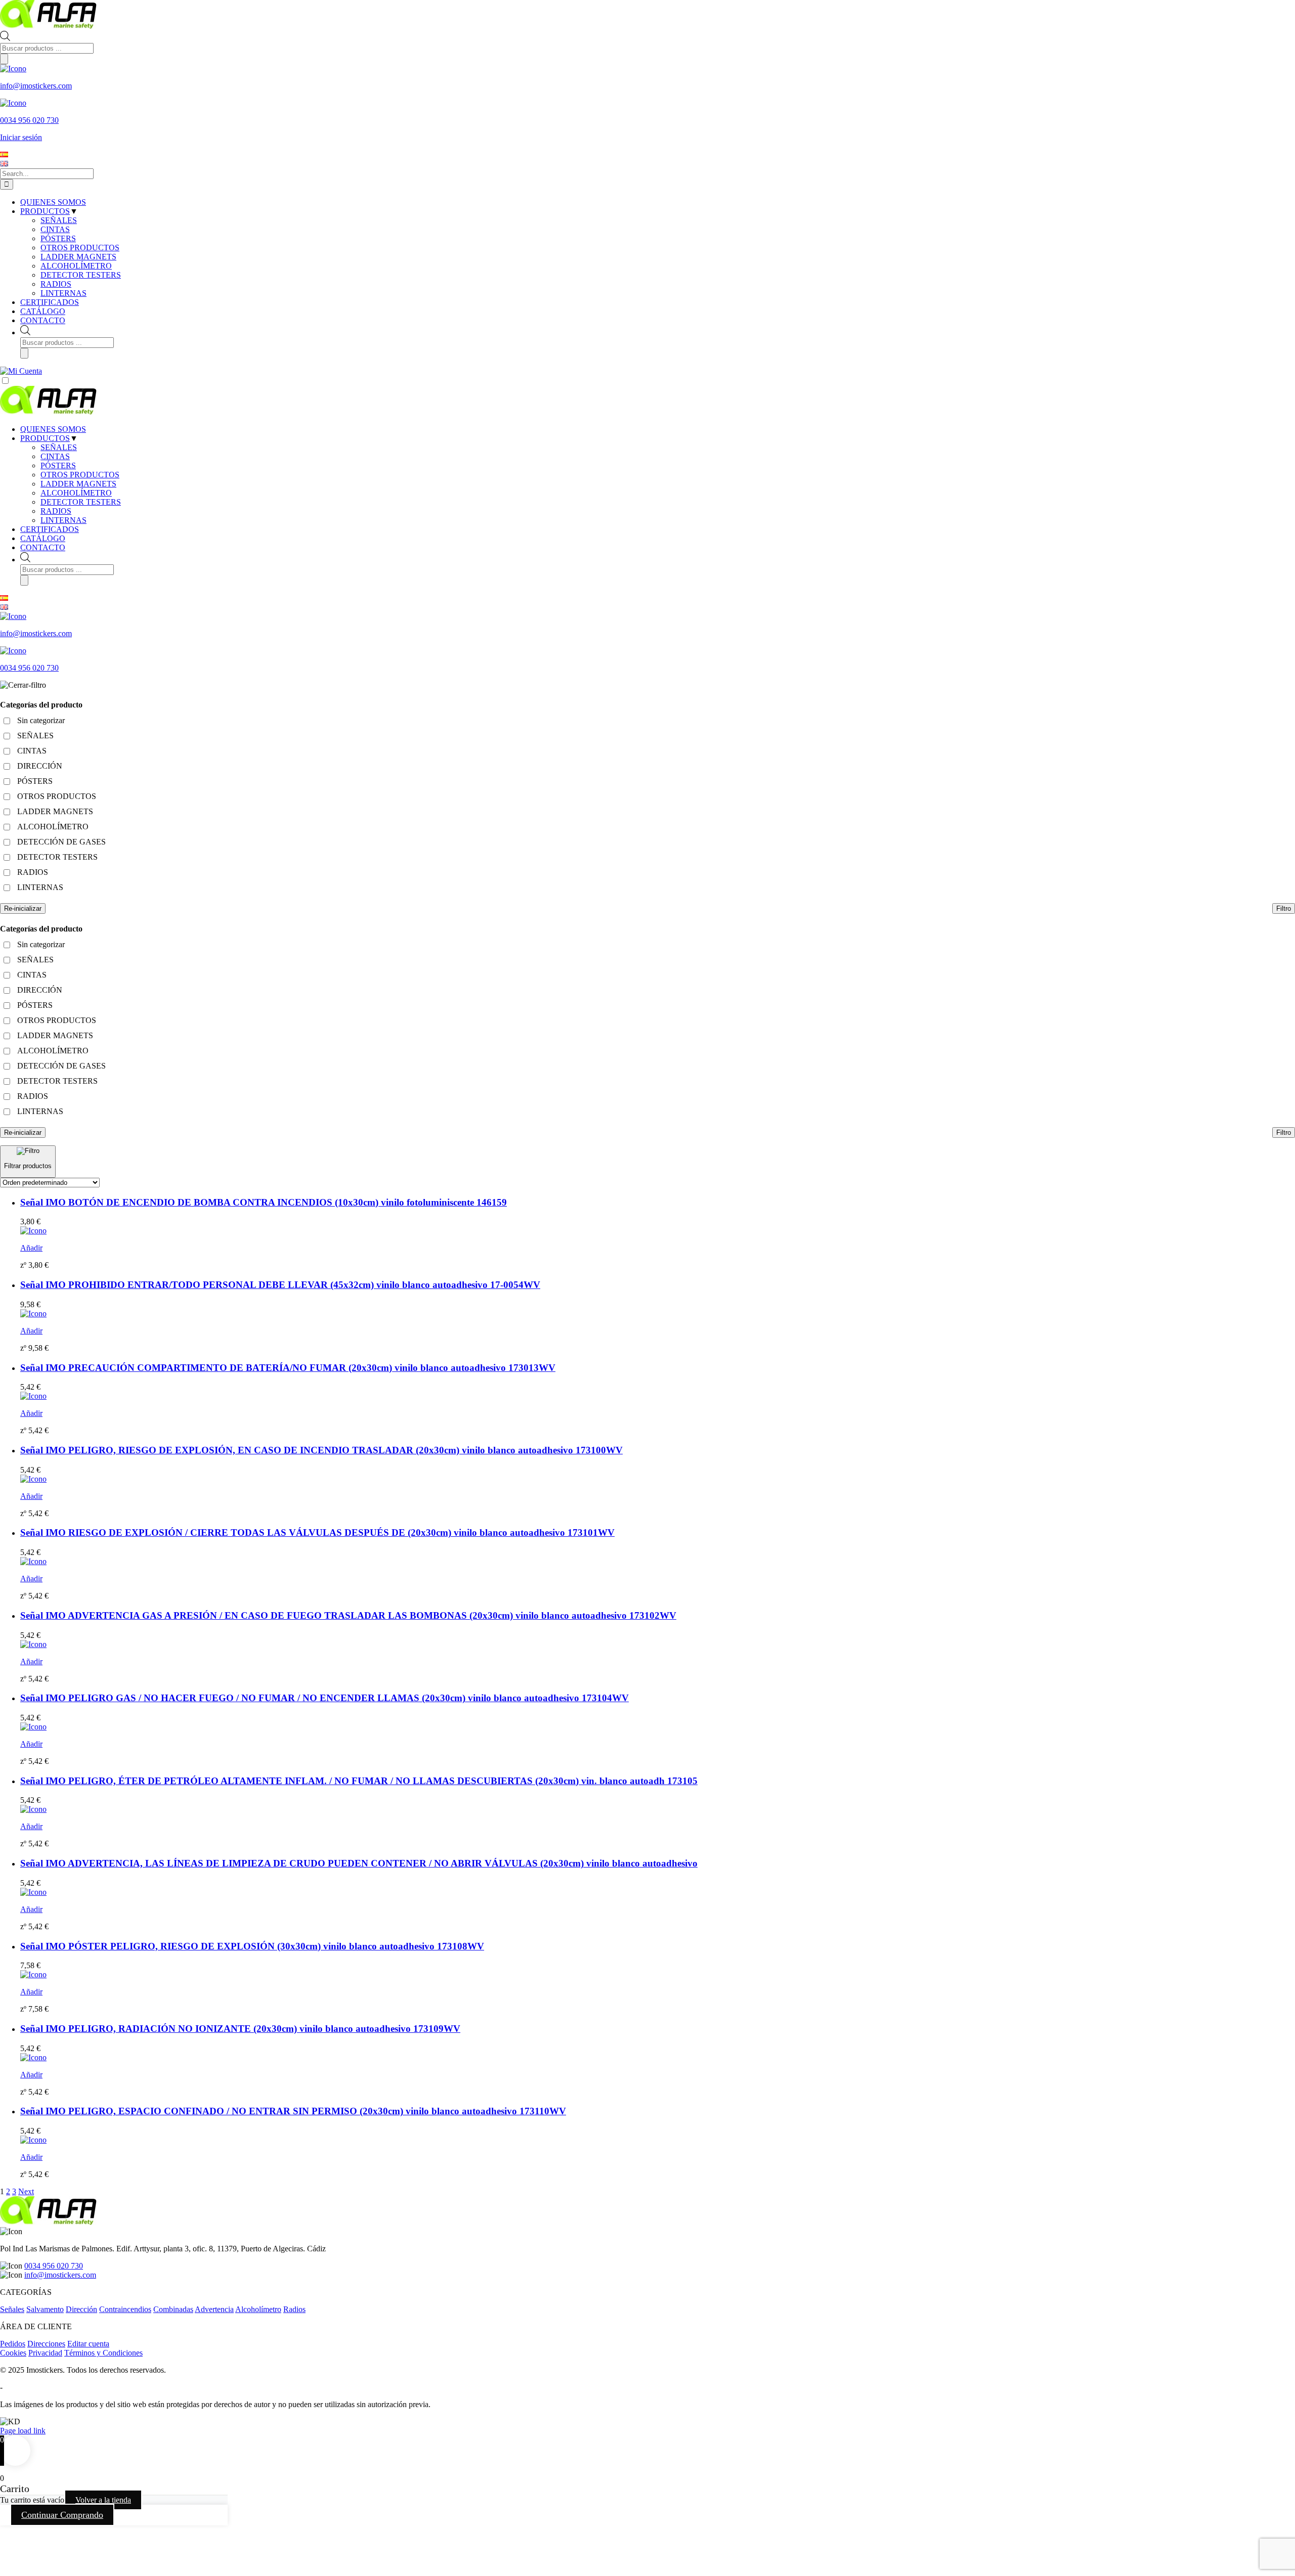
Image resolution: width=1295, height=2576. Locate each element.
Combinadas (173, 2309)
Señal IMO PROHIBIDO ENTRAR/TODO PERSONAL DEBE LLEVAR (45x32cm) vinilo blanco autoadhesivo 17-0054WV (280, 1285)
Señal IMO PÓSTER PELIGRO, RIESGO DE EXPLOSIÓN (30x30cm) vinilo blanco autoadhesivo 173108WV (252, 1946)
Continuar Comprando (62, 2515)
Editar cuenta (88, 2344)
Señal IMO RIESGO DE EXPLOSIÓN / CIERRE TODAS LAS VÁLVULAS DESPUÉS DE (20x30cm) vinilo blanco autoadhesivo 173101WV (317, 1533)
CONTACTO (43, 547)
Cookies (13, 2353)
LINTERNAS (63, 520)
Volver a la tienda (103, 2500)
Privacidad (45, 2353)
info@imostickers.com (60, 2275)
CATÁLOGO (43, 538)
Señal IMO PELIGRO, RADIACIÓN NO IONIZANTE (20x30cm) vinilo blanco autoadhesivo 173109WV (240, 2029)
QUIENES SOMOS (53, 429)
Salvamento (45, 2309)
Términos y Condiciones (103, 2353)
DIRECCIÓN (40, 766)
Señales (12, 2309)
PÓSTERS (58, 465)
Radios (294, 2309)
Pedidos (13, 2344)
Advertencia (214, 2309)
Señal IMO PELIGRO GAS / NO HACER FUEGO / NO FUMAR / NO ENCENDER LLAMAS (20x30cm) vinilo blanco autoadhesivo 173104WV (325, 1698)
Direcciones (46, 2344)
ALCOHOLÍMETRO (76, 493)
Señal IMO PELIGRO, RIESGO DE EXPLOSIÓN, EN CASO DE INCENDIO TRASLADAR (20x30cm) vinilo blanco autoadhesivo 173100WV (321, 1450)
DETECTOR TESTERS (81, 502)
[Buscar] (4, 59)
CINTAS (55, 456)
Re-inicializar (23, 908)
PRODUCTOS (45, 438)
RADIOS (56, 511)
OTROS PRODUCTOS (80, 475)
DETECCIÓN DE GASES (61, 842)
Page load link (23, 2431)
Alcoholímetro (258, 2309)
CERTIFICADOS (50, 529)
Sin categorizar (41, 720)
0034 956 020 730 (54, 2266)
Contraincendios (125, 2309)
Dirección (81, 2309)
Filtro (1284, 908)
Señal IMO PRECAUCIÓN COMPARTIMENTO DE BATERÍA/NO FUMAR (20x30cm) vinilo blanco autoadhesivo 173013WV (288, 1368)
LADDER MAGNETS (78, 484)
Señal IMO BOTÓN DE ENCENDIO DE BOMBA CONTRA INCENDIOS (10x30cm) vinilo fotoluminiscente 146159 (264, 1202)
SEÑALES (59, 447)
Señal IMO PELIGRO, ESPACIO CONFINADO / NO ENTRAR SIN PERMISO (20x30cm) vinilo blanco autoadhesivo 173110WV (293, 2111)
